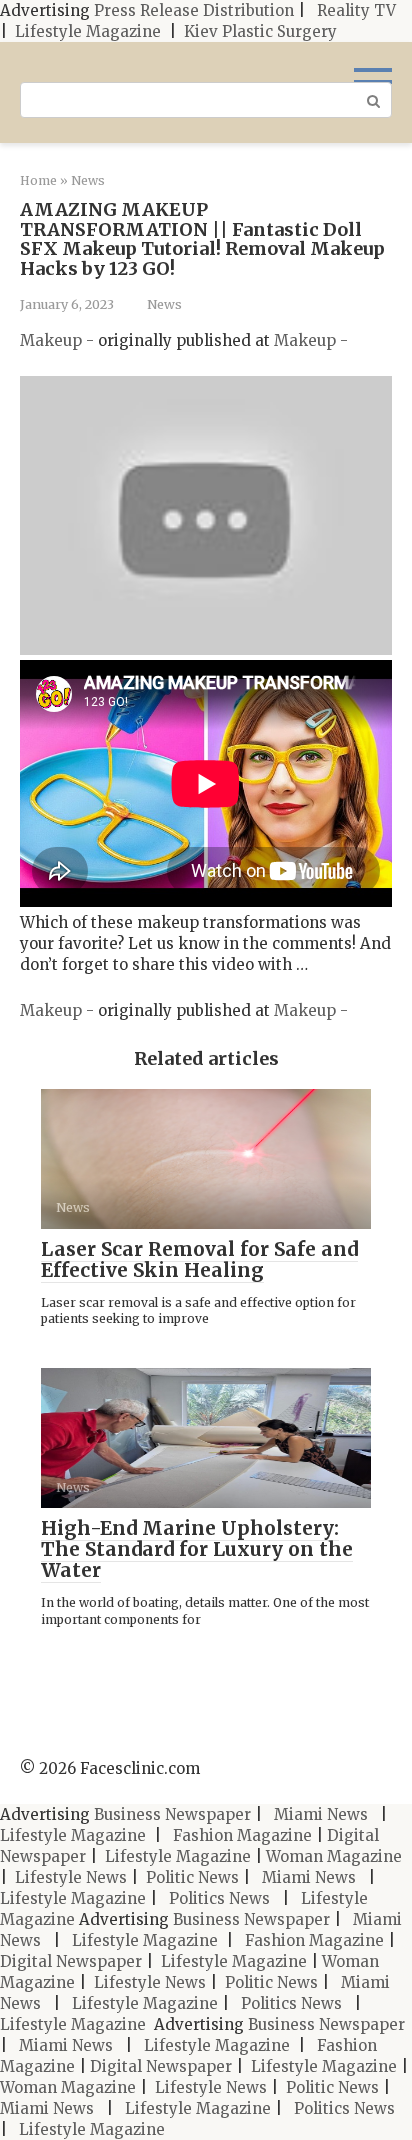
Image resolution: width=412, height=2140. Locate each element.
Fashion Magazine (242, 1835)
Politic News (190, 1877)
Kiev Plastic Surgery (260, 31)
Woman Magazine (334, 1856)
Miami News (321, 1814)
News (164, 304)
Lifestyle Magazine (88, 31)
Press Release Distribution (196, 10)
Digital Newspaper (71, 1961)
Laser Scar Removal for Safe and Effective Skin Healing (199, 1259)
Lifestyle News (69, 1877)
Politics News (219, 1898)
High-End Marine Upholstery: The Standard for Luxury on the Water (197, 1549)
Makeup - (59, 340)
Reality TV (356, 10)
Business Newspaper (172, 1814)
